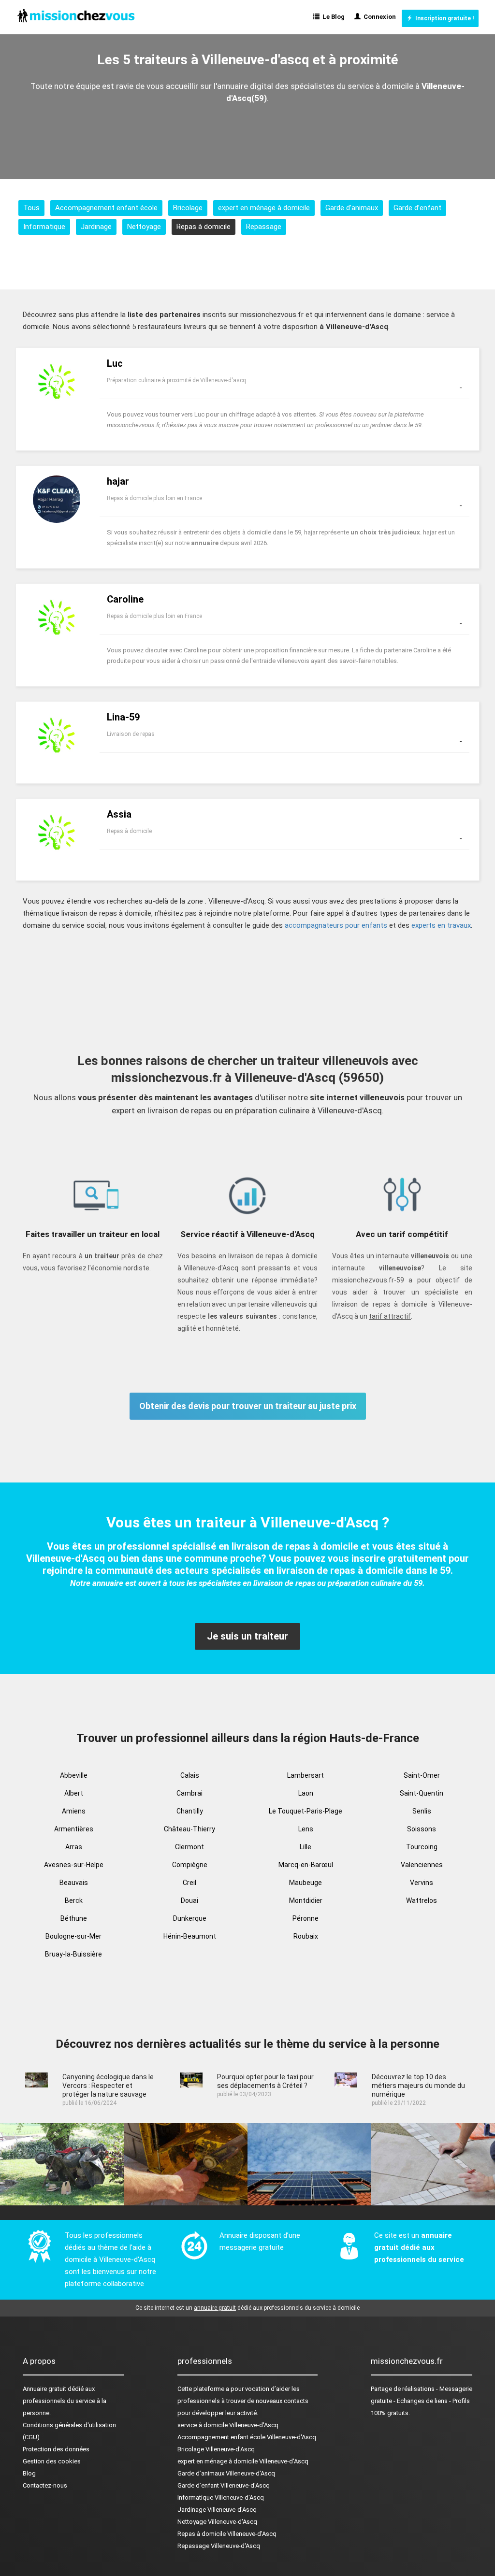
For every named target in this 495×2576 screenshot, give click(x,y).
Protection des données (56, 2449)
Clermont (189, 1847)
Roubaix (306, 1936)
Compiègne (190, 1865)
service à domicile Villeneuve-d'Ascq (228, 2425)
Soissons (422, 1829)
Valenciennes (422, 1865)
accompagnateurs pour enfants (336, 925)
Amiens (74, 1811)
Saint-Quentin (422, 1793)
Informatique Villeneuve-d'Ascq (221, 2497)
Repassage (264, 227)
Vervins (422, 1883)
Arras (74, 1847)
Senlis (422, 1811)
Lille (306, 1847)
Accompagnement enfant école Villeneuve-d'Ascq (247, 2437)
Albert (74, 1793)
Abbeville (74, 1775)
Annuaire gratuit (44, 2389)
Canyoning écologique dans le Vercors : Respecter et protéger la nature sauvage (108, 2086)
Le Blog (332, 17)
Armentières (74, 1829)
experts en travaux (441, 925)
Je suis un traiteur (247, 1636)
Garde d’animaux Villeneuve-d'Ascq (226, 2473)
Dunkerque (190, 1918)
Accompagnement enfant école (106, 208)
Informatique (44, 227)
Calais (190, 1775)
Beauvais (74, 1883)
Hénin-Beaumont (190, 1936)
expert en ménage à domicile (264, 208)
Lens (306, 1829)
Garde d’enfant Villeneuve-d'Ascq (224, 2485)
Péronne (306, 1918)
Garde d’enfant (417, 208)
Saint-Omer (422, 1775)
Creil (189, 1883)
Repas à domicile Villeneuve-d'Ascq (227, 2534)
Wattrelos (422, 1900)
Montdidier (306, 1900)
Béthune (74, 1918)
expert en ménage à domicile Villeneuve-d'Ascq (243, 2461)
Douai (189, 1900)
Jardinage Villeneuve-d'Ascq (217, 2510)
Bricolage (188, 208)
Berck (74, 1900)
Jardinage (96, 227)
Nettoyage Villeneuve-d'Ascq (217, 2522)
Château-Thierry (189, 1829)
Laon (306, 1793)
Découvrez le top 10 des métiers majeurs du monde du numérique (418, 2086)
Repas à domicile (204, 227)
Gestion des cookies (52, 2461)
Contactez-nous (45, 2485)
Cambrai (189, 1793)
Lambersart (306, 1775)
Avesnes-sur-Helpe (74, 1865)
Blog (29, 2473)
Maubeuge (306, 1883)
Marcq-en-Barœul (306, 1865)
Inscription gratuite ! (443, 18)
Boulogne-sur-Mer (73, 1936)
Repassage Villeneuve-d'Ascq (219, 2546)
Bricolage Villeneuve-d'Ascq (216, 2449)
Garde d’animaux (352, 208)
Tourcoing (422, 1847)
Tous (31, 208)
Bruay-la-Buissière (73, 1954)
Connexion (378, 17)
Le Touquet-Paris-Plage (306, 1811)
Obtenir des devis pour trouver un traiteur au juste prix (248, 1406)
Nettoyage (144, 227)
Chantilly (190, 1811)
